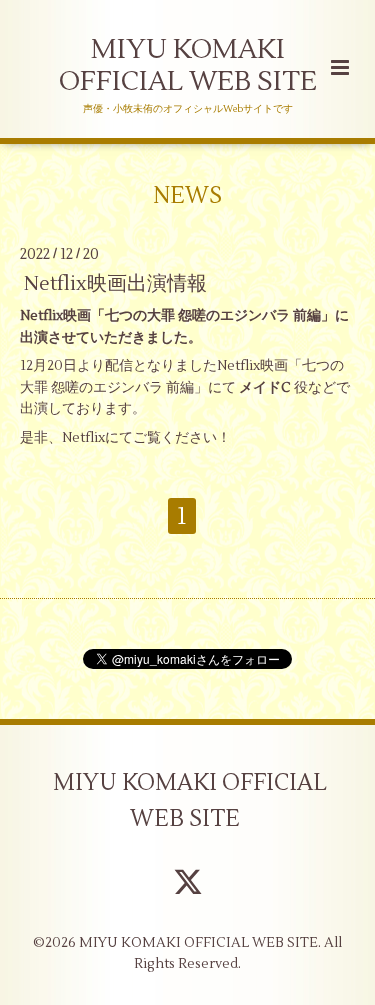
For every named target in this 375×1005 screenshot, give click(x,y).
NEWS (187, 195)
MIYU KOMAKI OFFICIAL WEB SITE (188, 65)
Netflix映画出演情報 (115, 283)
